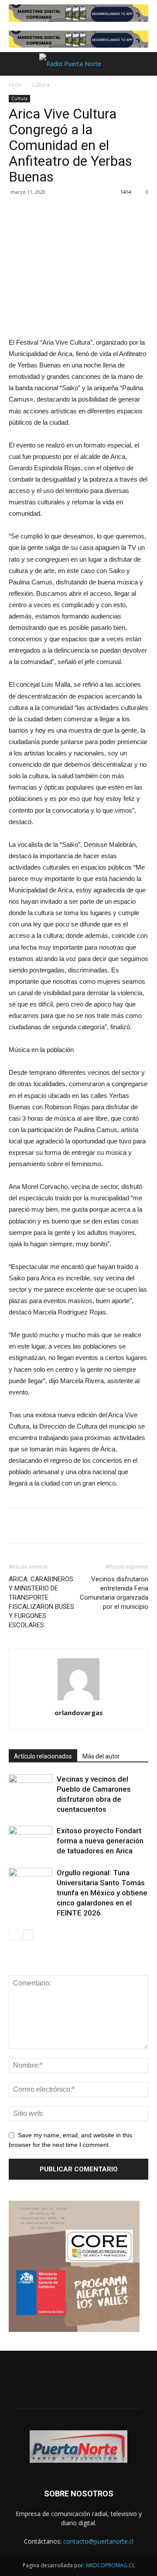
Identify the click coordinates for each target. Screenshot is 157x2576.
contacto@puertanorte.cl (98, 2541)
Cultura (40, 85)
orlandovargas (79, 1713)
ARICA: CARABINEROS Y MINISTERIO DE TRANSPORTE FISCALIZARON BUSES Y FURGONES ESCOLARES (41, 1602)
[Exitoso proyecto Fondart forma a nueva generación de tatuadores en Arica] (31, 1841)
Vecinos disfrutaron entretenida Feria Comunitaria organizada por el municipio (114, 1593)
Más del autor (101, 1756)
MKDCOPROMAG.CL (110, 2565)
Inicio (15, 85)
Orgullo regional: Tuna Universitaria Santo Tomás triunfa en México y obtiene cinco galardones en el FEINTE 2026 (102, 1893)
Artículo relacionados (43, 1756)
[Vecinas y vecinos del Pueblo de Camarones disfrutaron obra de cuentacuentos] (31, 1789)
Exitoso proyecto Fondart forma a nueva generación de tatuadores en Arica (100, 1841)
